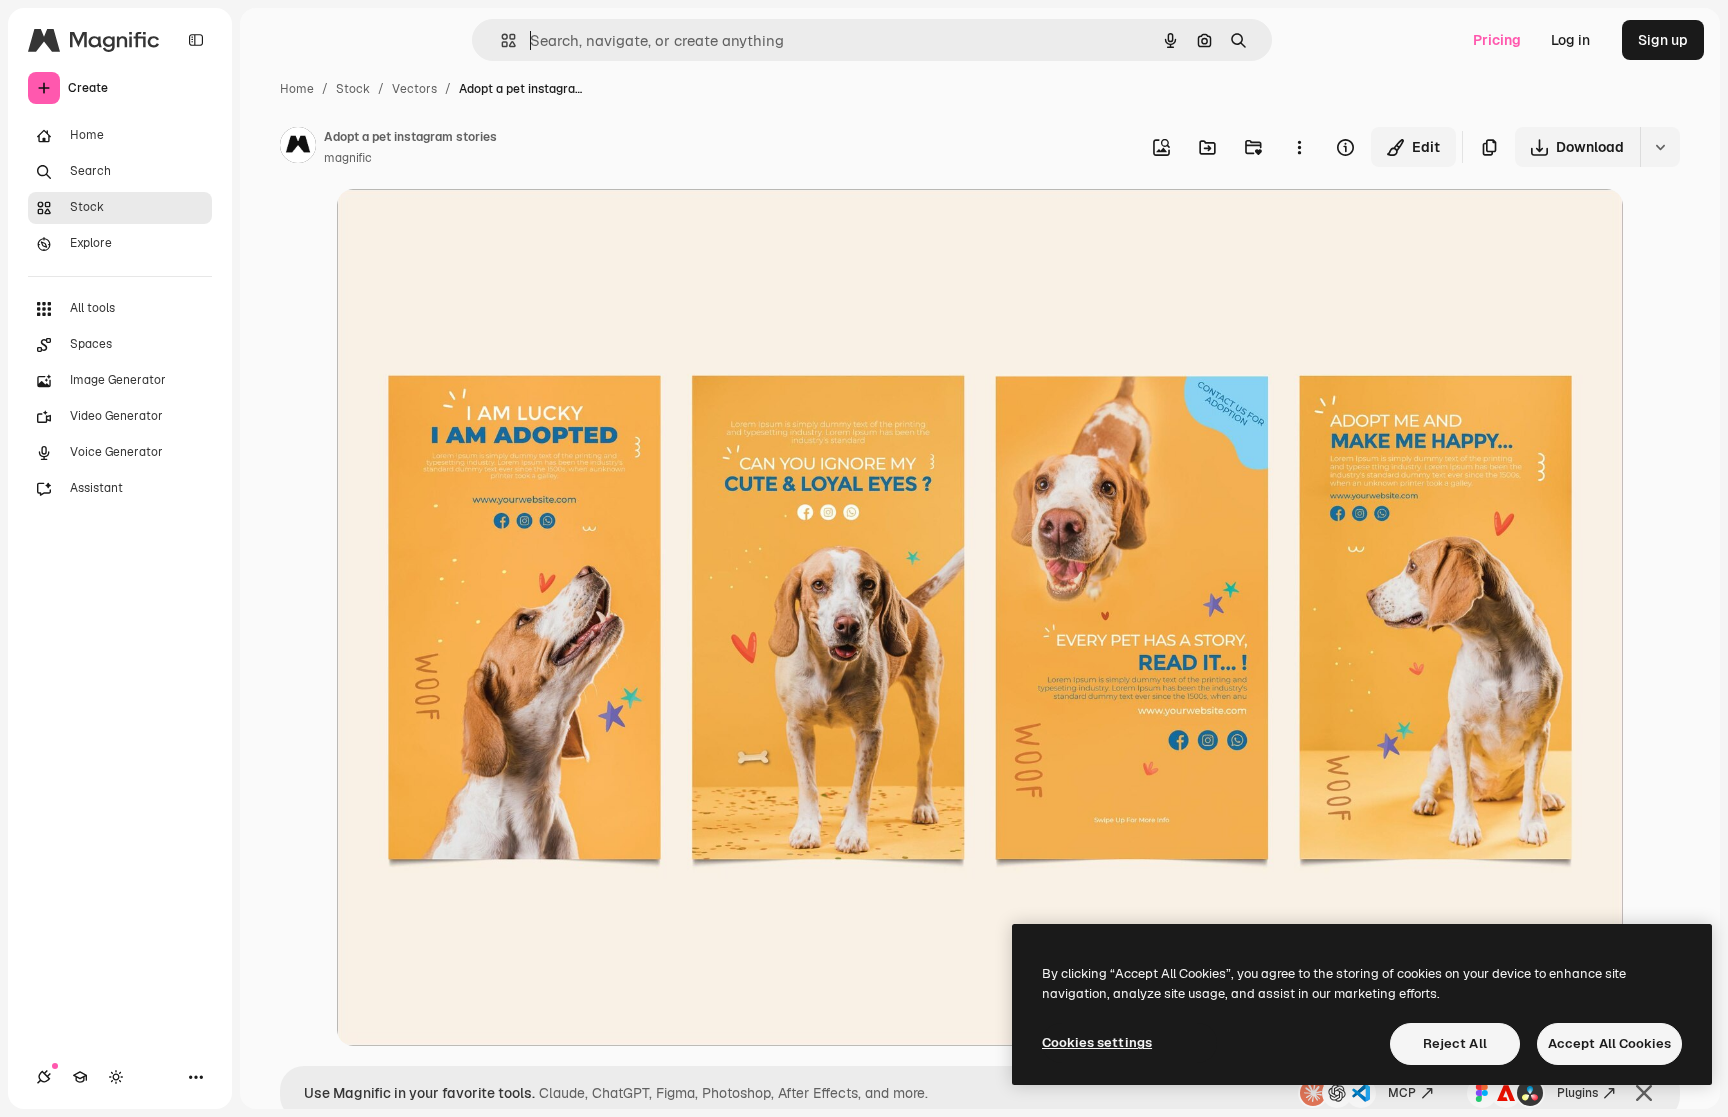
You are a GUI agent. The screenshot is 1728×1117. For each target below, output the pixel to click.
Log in (1570, 40)
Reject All (1455, 1043)
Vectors (414, 89)
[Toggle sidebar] (196, 40)
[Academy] (80, 1077)
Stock (353, 89)
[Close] (1644, 1093)
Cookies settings (1097, 1042)
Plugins (1577, 1093)
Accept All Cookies (1609, 1043)
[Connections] (44, 1077)
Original (465, 227)
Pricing (1497, 40)
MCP (1402, 1093)
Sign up (1663, 40)
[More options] (1299, 147)
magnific (348, 158)
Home (297, 89)
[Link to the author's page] (298, 148)
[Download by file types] (1660, 147)
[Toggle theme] (116, 1077)
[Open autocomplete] (500, 40)
